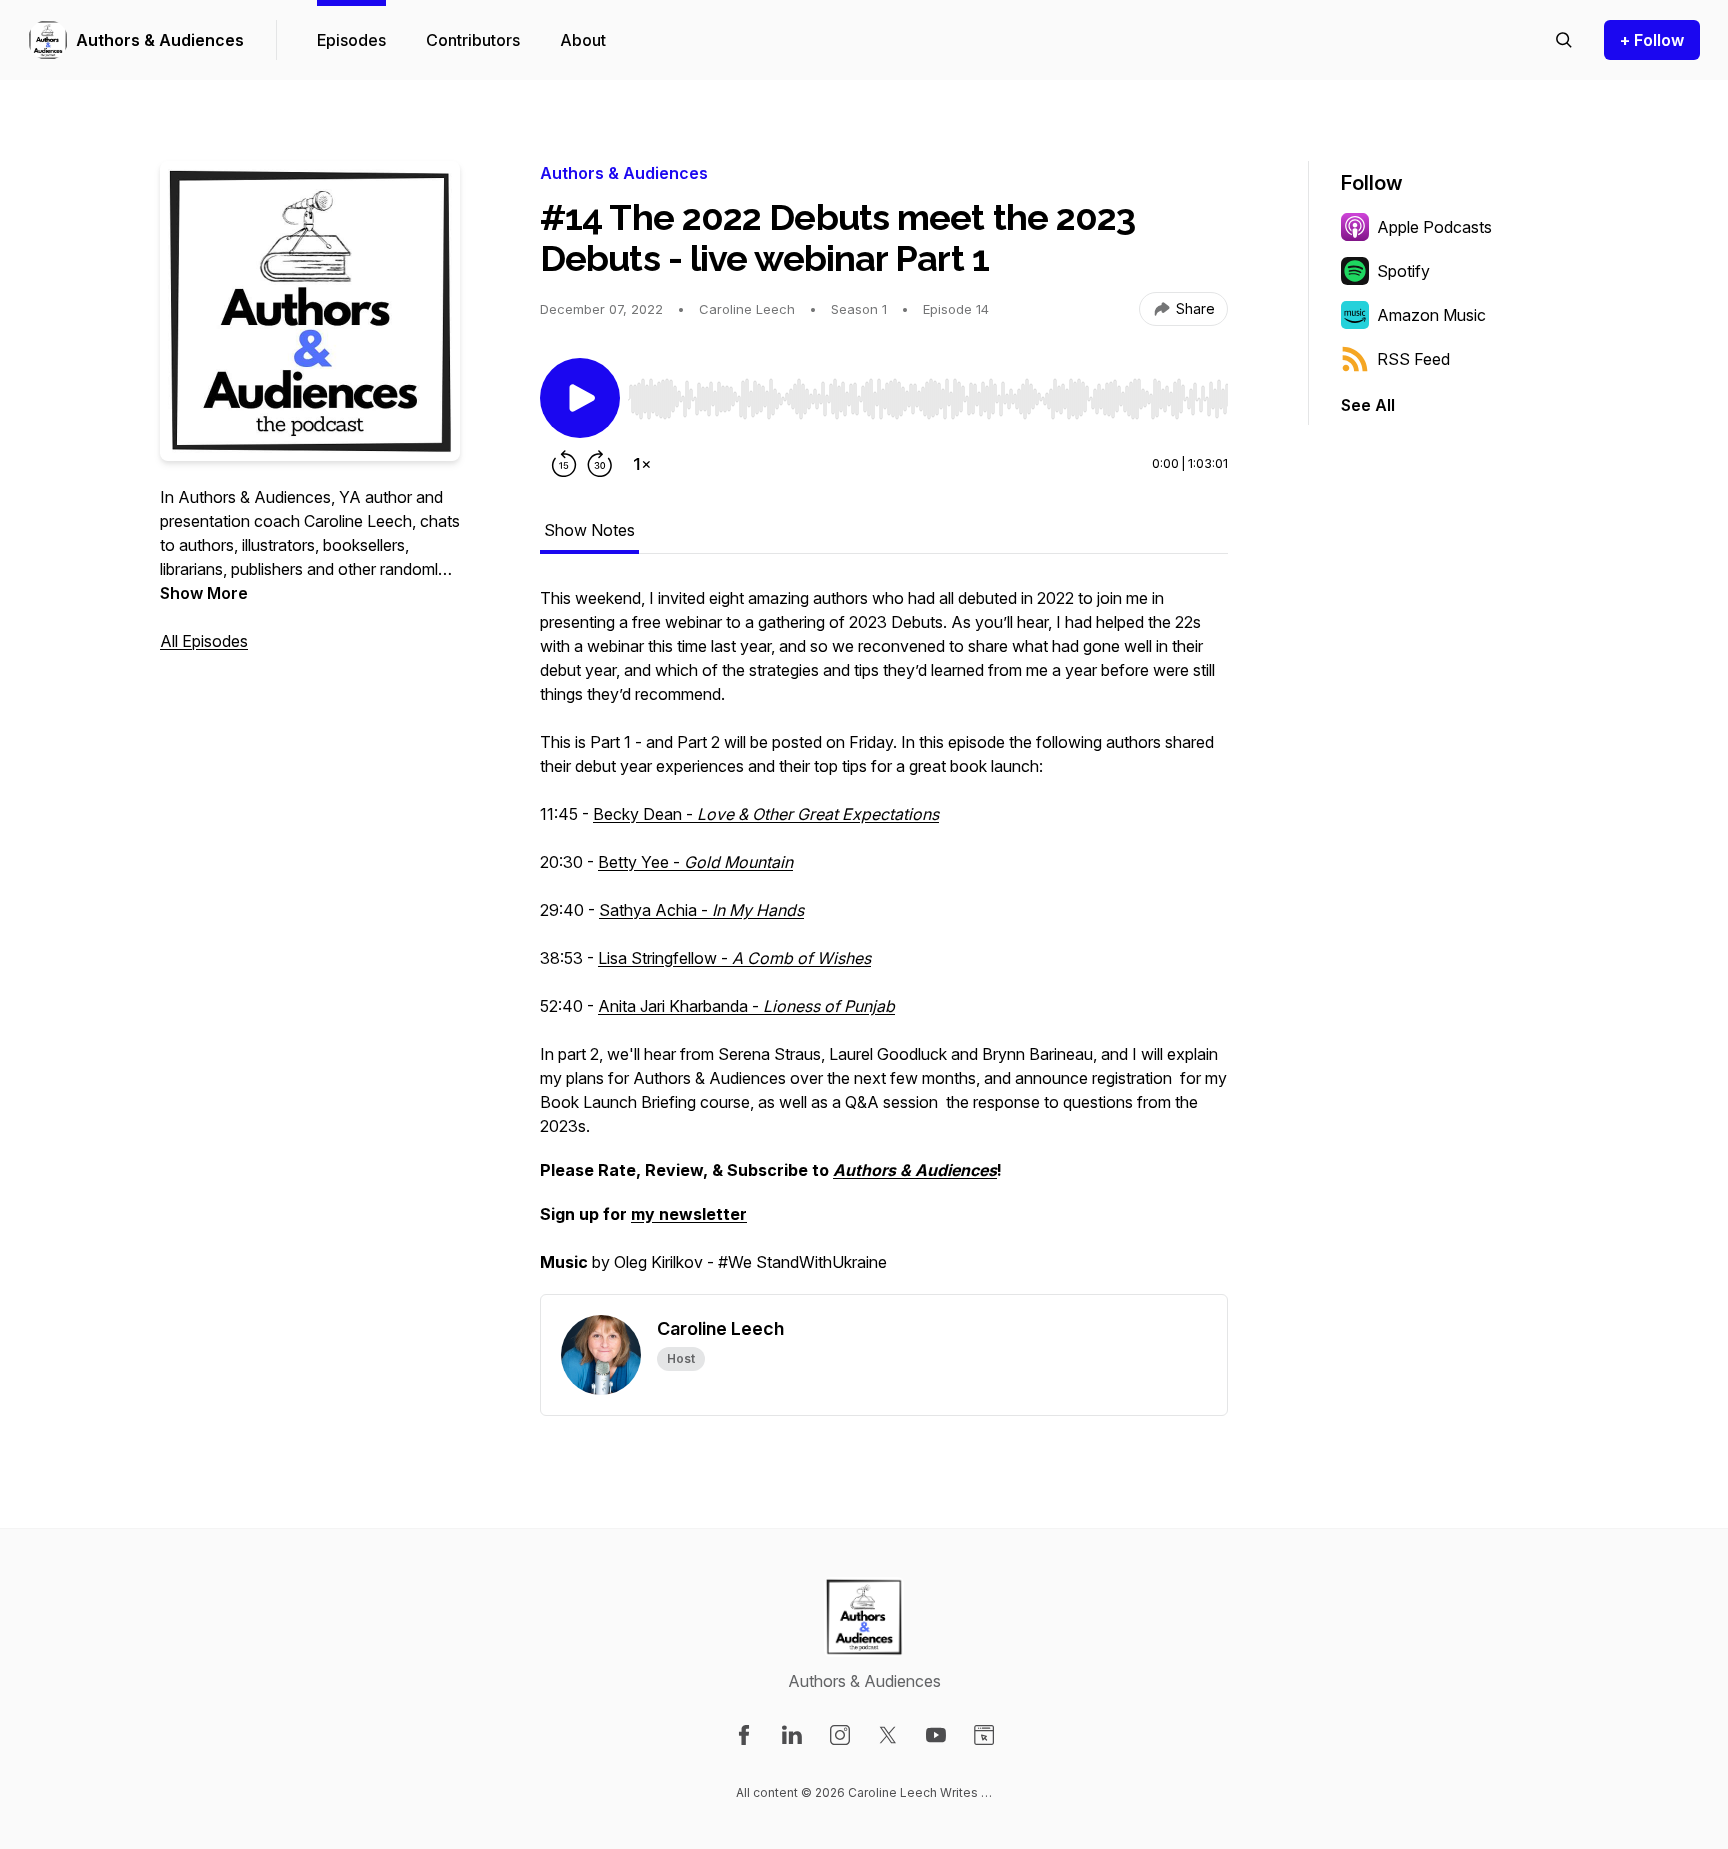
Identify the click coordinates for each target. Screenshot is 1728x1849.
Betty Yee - (695, 862)
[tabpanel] (884, 940)
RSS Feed (1413, 359)
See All (1368, 405)
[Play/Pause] (580, 398)
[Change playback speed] (642, 464)
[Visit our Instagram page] (840, 1735)
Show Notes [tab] (589, 530)
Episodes (351, 40)
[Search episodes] (1564, 40)
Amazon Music (1431, 315)
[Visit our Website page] (984, 1735)
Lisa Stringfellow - (734, 958)
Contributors (473, 40)
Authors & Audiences (160, 40)
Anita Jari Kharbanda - (746, 1006)
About (583, 40)
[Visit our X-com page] (888, 1735)
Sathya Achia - (701, 910)
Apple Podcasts (1434, 227)
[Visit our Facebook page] (744, 1735)
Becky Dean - (766, 814)
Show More (204, 593)
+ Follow (1652, 40)
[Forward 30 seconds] (600, 464)
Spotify (1403, 271)
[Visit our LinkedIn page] (792, 1735)
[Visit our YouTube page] (936, 1735)
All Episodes (204, 641)
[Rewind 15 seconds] (564, 464)
